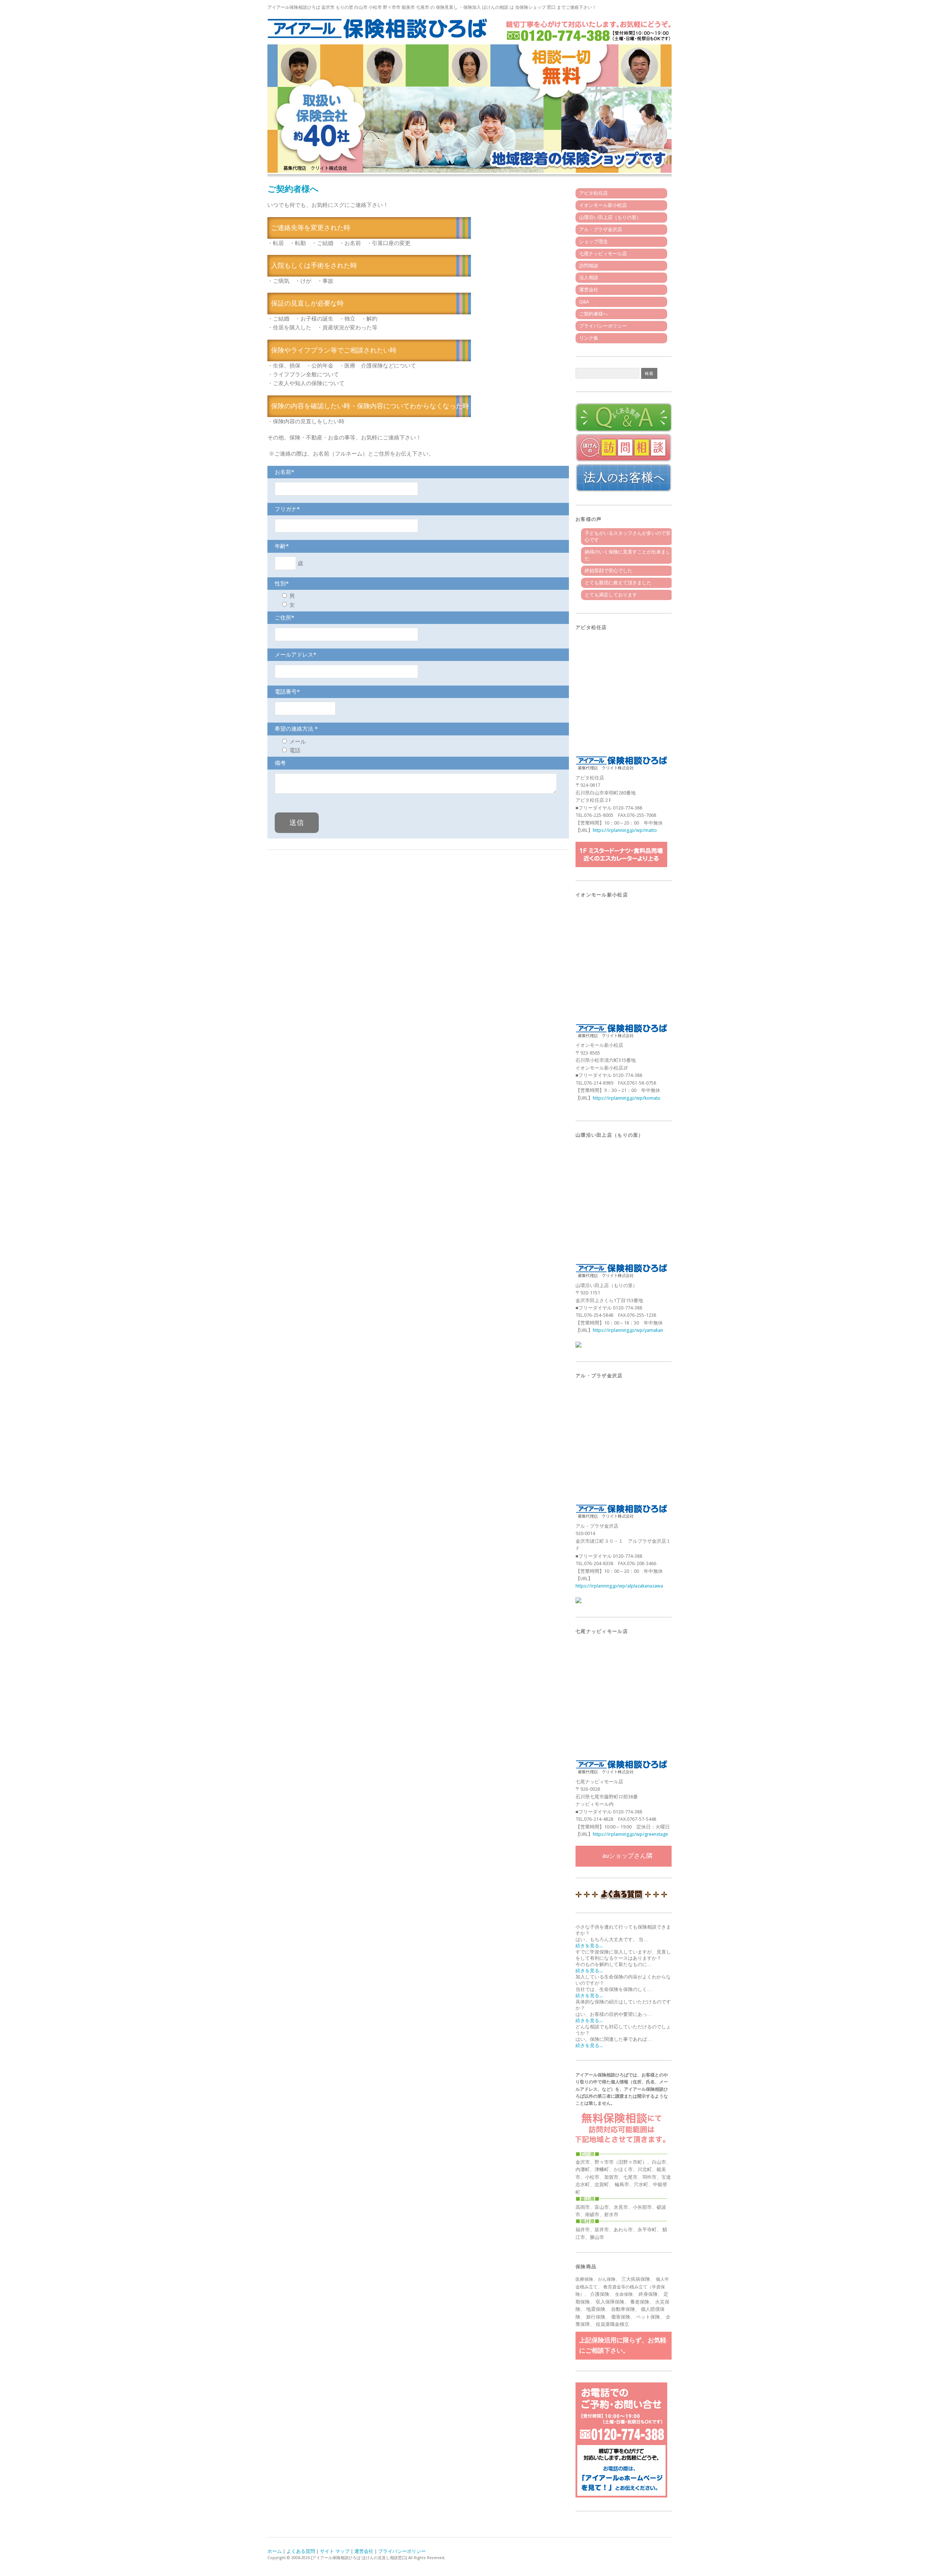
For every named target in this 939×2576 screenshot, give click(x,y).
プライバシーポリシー (603, 326)
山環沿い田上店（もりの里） (610, 217)
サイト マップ (335, 2551)
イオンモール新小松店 (603, 205)
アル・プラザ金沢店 (601, 229)
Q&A (584, 302)
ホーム (275, 2551)
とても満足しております (611, 595)
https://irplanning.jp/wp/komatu (626, 1098)
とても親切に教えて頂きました (618, 583)
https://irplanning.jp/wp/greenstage (630, 1834)
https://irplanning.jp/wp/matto (625, 830)
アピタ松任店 (593, 193)
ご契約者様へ (593, 314)
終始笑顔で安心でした (609, 571)
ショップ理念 (593, 242)
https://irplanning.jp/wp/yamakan (628, 1330)
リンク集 (589, 338)
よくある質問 (301, 2551)
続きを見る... (589, 1946)
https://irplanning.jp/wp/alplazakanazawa (619, 1586)
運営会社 (589, 290)
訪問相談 (589, 266)
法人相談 (589, 277)
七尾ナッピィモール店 (603, 254)
